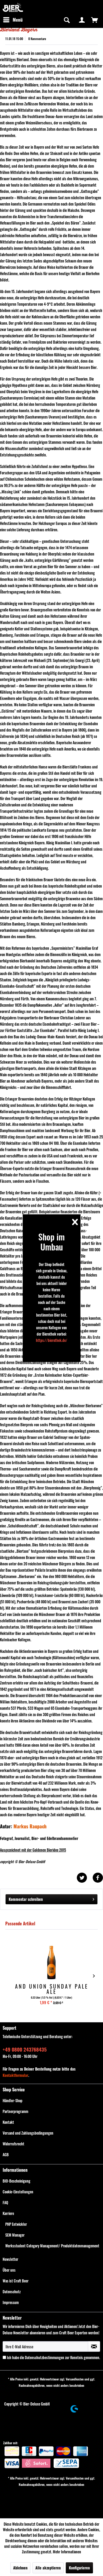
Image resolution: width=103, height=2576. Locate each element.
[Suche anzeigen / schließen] (66, 20)
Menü (18, 20)
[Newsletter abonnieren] (94, 2346)
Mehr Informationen (67, 2552)
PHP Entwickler (16, 2224)
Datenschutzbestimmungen (45, 2357)
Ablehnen (20, 2568)
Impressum (11, 2302)
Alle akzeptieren (48, 2568)
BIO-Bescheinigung (17, 2181)
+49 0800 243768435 (25, 2049)
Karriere (8, 2213)
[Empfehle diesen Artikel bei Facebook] (98, 1878)
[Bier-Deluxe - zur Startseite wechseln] (13, 7)
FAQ (5, 2202)
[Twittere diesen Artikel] (85, 1878)
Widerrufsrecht (13, 2144)
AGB (6, 2154)
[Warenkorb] (95, 20)
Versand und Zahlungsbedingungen (28, 2133)
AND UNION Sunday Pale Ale (52, 1989)
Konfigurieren (79, 2568)
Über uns (9, 2270)
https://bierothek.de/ (52, 1340)
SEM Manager (15, 2235)
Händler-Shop (13, 2100)
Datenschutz (12, 2292)
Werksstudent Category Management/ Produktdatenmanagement (52, 2246)
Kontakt (8, 2122)
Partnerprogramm (15, 2111)
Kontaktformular (15, 2075)
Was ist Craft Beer (16, 2281)
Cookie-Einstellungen (18, 2192)
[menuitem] (13, 20)
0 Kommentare (37, 39)
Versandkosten (75, 2379)
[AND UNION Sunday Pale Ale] (51, 1963)
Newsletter (10, 2259)
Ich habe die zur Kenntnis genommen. (53, 2357)
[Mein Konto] (82, 20)
